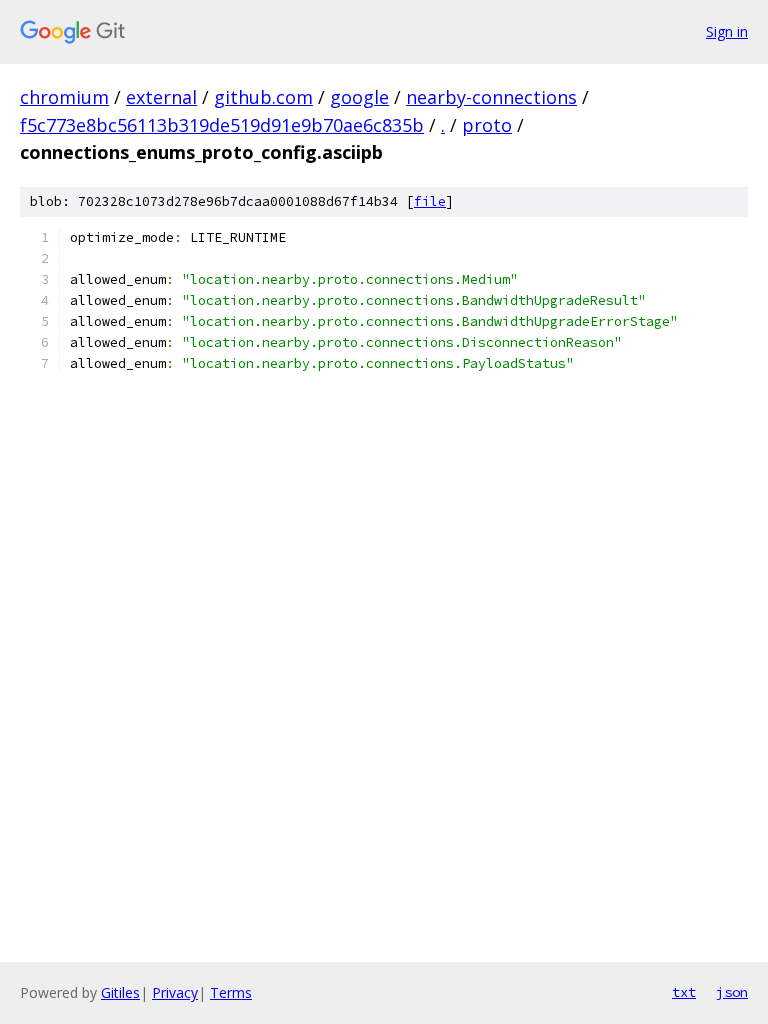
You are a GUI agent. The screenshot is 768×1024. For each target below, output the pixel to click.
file (430, 201)
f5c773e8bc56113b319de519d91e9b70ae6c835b (222, 125)
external (161, 97)
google (359, 97)
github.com (263, 97)
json (732, 992)
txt (684, 992)
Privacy (175, 992)
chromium (64, 97)
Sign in (727, 31)
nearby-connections (491, 97)
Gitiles (120, 992)
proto (487, 125)
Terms (231, 992)
